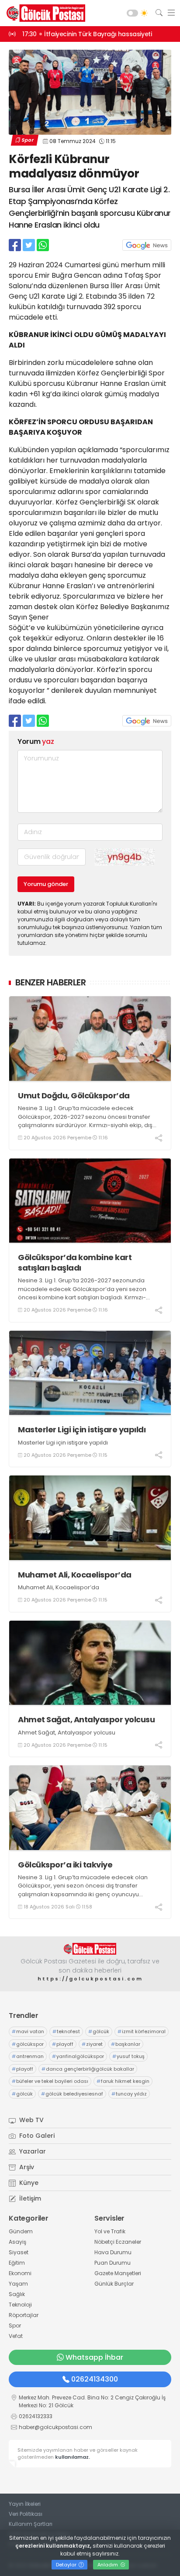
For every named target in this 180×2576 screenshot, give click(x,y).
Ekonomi (20, 2273)
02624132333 (36, 2416)
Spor (28, 140)
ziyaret (92, 2044)
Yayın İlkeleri (25, 2504)
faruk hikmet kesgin (123, 2081)
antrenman (28, 2056)
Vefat (16, 2336)
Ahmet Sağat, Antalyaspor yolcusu (86, 1719)
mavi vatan (28, 2031)
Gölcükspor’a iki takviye (65, 1865)
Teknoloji (20, 2305)
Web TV (31, 2120)
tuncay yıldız (129, 2094)
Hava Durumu (113, 2252)
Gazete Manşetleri (118, 2273)
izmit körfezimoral (142, 2031)
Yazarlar (32, 2151)
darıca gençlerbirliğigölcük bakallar (88, 2069)
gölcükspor (28, 2044)
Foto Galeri (36, 2136)
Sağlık (17, 2294)
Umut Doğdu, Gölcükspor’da (74, 1095)
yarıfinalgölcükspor (78, 2056)
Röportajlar (24, 2315)
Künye (28, 2183)
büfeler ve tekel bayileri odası (50, 2081)
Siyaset (19, 2252)
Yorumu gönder (46, 884)
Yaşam (18, 2284)
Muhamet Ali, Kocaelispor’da (75, 1575)
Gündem (21, 2231)
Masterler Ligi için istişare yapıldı (82, 1429)
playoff (63, 2044)
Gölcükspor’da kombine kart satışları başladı (75, 1262)
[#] (90, 1949)
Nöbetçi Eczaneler (118, 2242)
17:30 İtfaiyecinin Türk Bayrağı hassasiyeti (87, 34)
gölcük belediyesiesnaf (72, 2094)
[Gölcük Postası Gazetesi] (44, 13)
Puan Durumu (112, 2263)
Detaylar (67, 2565)
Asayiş (17, 2242)
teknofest (66, 2031)
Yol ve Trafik (110, 2231)
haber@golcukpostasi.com (55, 2427)
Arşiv (26, 2167)
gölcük (99, 2031)
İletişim (29, 2198)
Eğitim (17, 2263)
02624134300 (95, 2379)
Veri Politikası (26, 2514)
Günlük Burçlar (114, 2284)
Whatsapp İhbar (94, 2357)
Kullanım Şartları (31, 2524)
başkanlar (126, 2044)
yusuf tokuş (128, 2056)
